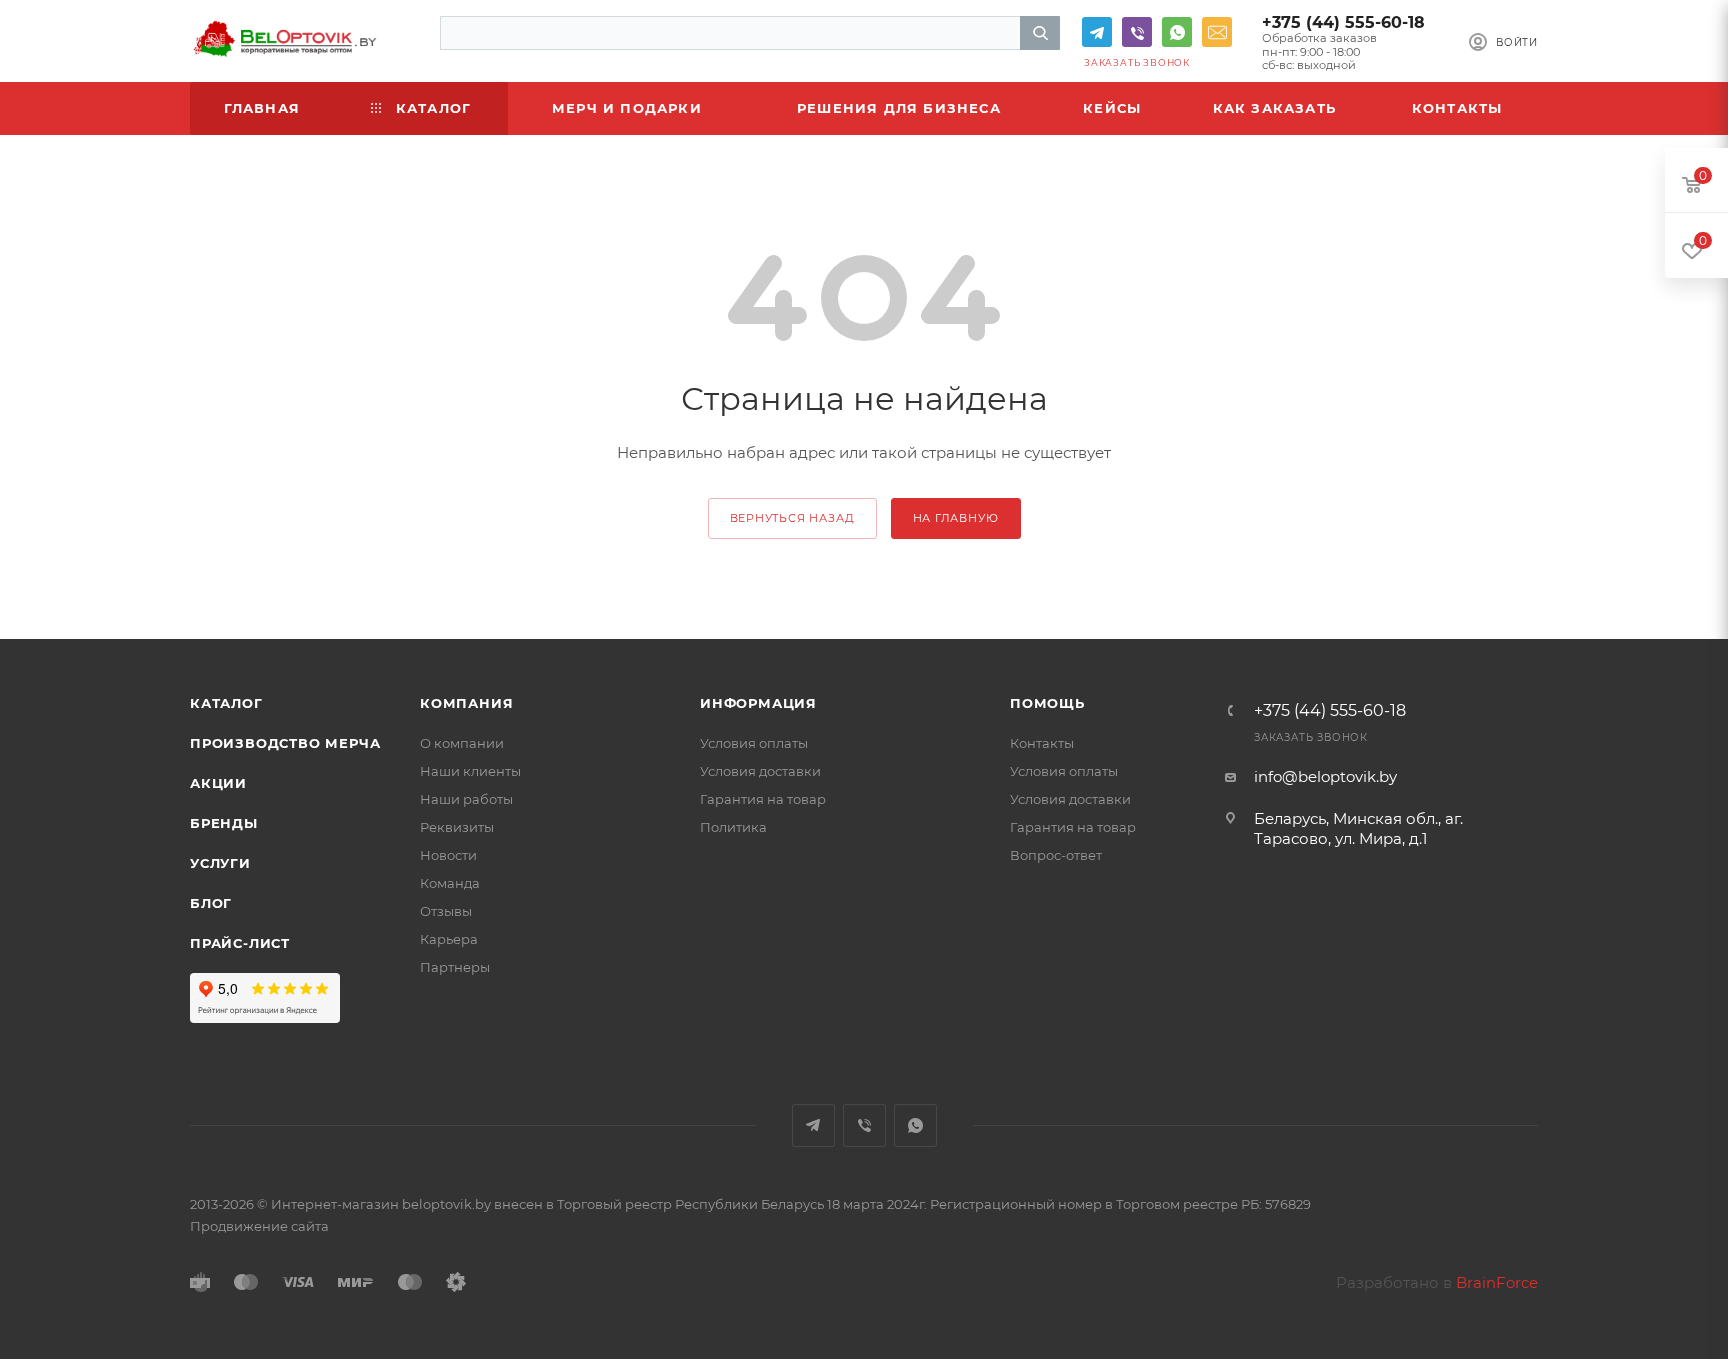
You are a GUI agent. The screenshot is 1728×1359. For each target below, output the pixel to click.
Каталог (226, 703)
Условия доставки (760, 771)
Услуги (220, 863)
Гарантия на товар (763, 799)
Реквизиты (457, 827)
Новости (448, 855)
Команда (450, 883)
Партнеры (455, 967)
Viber (1137, 32)
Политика (733, 827)
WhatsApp (1177, 32)
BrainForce (1497, 1282)
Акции (218, 783)
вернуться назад (792, 518)
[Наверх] (1631, 562)
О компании (462, 743)
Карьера (449, 939)
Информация (758, 703)
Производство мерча (285, 743)
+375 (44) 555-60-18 (1343, 22)
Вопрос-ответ (1056, 855)
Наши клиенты (470, 771)
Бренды (224, 823)
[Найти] (1040, 33)
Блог (211, 903)
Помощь (1047, 703)
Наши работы (466, 799)
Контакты (1042, 743)
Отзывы (446, 911)
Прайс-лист (240, 943)
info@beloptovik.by (1217, 32)
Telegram (1097, 32)
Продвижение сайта (259, 1226)
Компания (466, 703)
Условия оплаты (754, 743)
